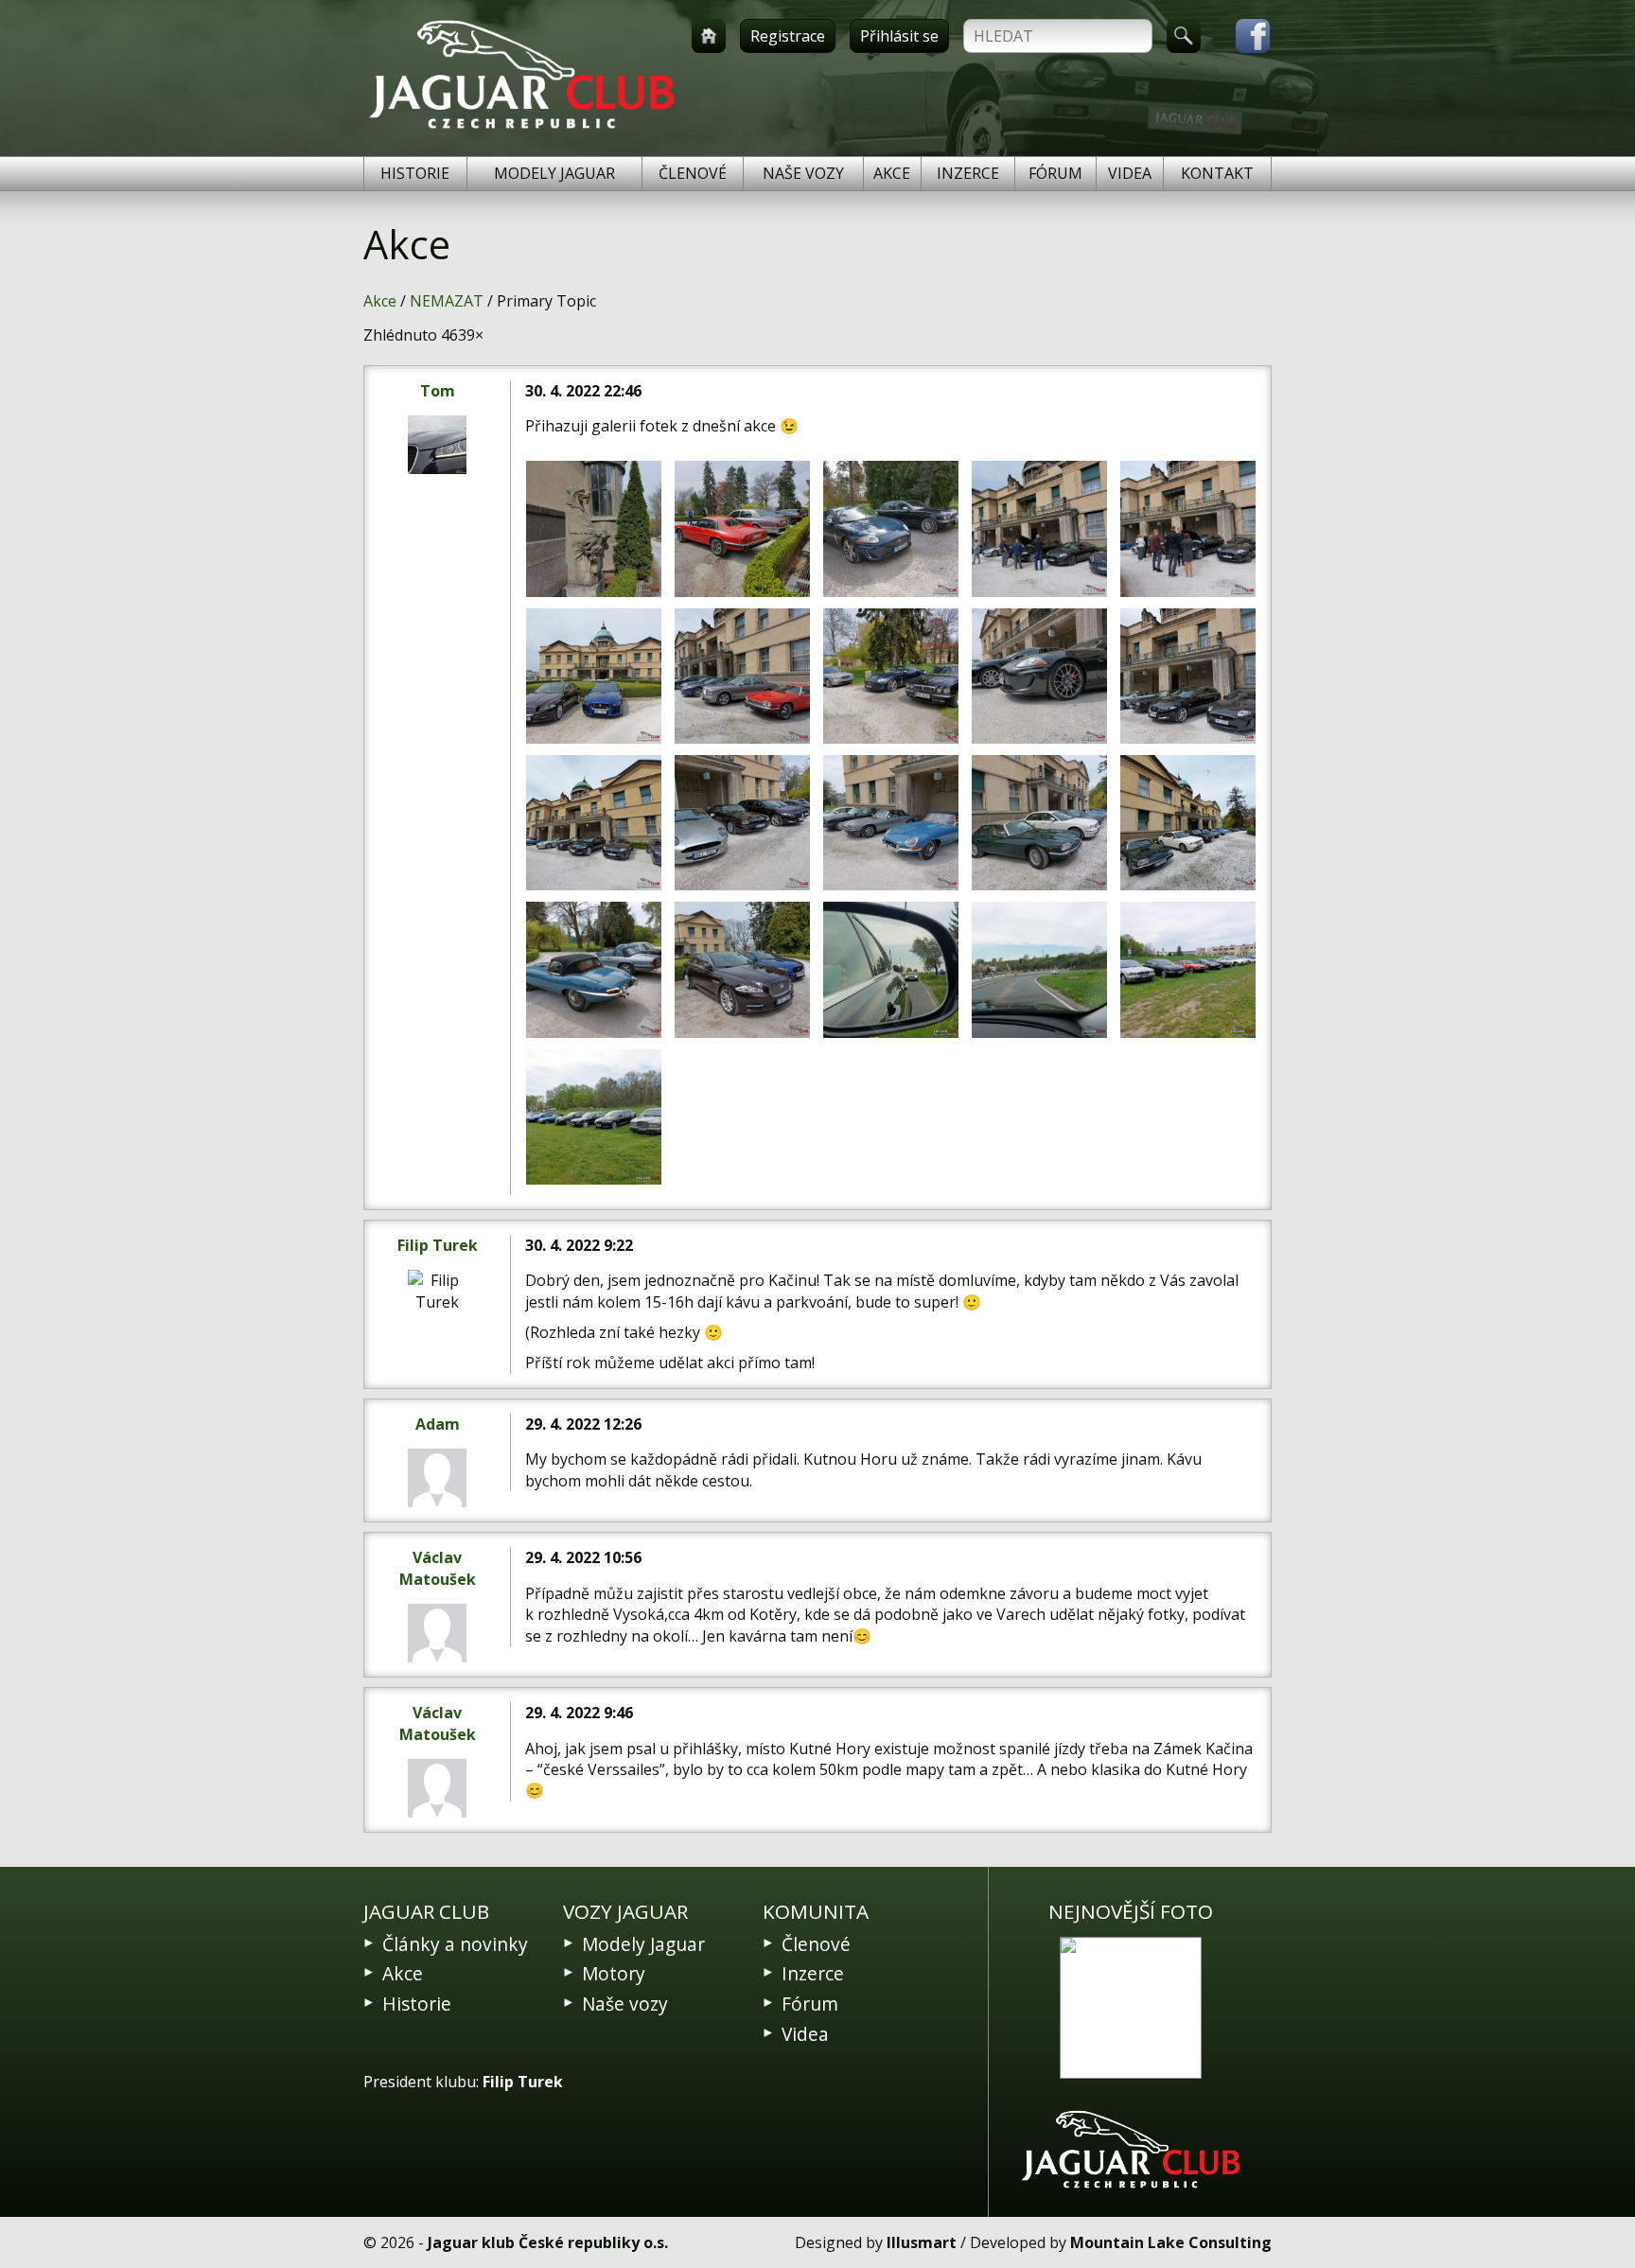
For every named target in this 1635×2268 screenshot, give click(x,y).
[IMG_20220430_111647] (1039, 528)
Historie (415, 173)
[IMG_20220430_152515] (594, 1117)
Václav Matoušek (438, 1568)
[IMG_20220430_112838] (1188, 528)
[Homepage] (709, 36)
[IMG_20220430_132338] (891, 823)
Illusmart (922, 2242)
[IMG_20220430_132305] (1188, 676)
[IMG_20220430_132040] (891, 676)
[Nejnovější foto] (1131, 2008)
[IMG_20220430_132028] (742, 676)
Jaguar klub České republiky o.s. (548, 2242)
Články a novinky (455, 1944)
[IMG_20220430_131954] (594, 676)
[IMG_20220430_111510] (594, 528)
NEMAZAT (447, 301)
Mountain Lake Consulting (1171, 2242)
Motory (614, 1973)
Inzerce (968, 173)
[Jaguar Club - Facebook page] (1243, 36)
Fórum (1055, 173)
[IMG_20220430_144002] (891, 969)
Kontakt (1217, 173)
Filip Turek (438, 1245)
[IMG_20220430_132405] (1039, 823)
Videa (1130, 173)
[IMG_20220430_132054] (1039, 676)
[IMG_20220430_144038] (1039, 969)
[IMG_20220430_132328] (742, 823)
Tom (438, 391)
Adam (438, 1424)
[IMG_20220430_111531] (891, 528)
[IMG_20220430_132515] (594, 969)
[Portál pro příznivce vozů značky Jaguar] (522, 129)
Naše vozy (803, 173)
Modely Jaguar (554, 173)
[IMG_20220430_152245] (1188, 969)
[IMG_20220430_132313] (594, 823)
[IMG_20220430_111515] (742, 528)
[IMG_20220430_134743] (742, 969)
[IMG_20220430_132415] (1188, 823)
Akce (892, 173)
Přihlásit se (899, 36)
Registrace (788, 36)
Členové (693, 173)
